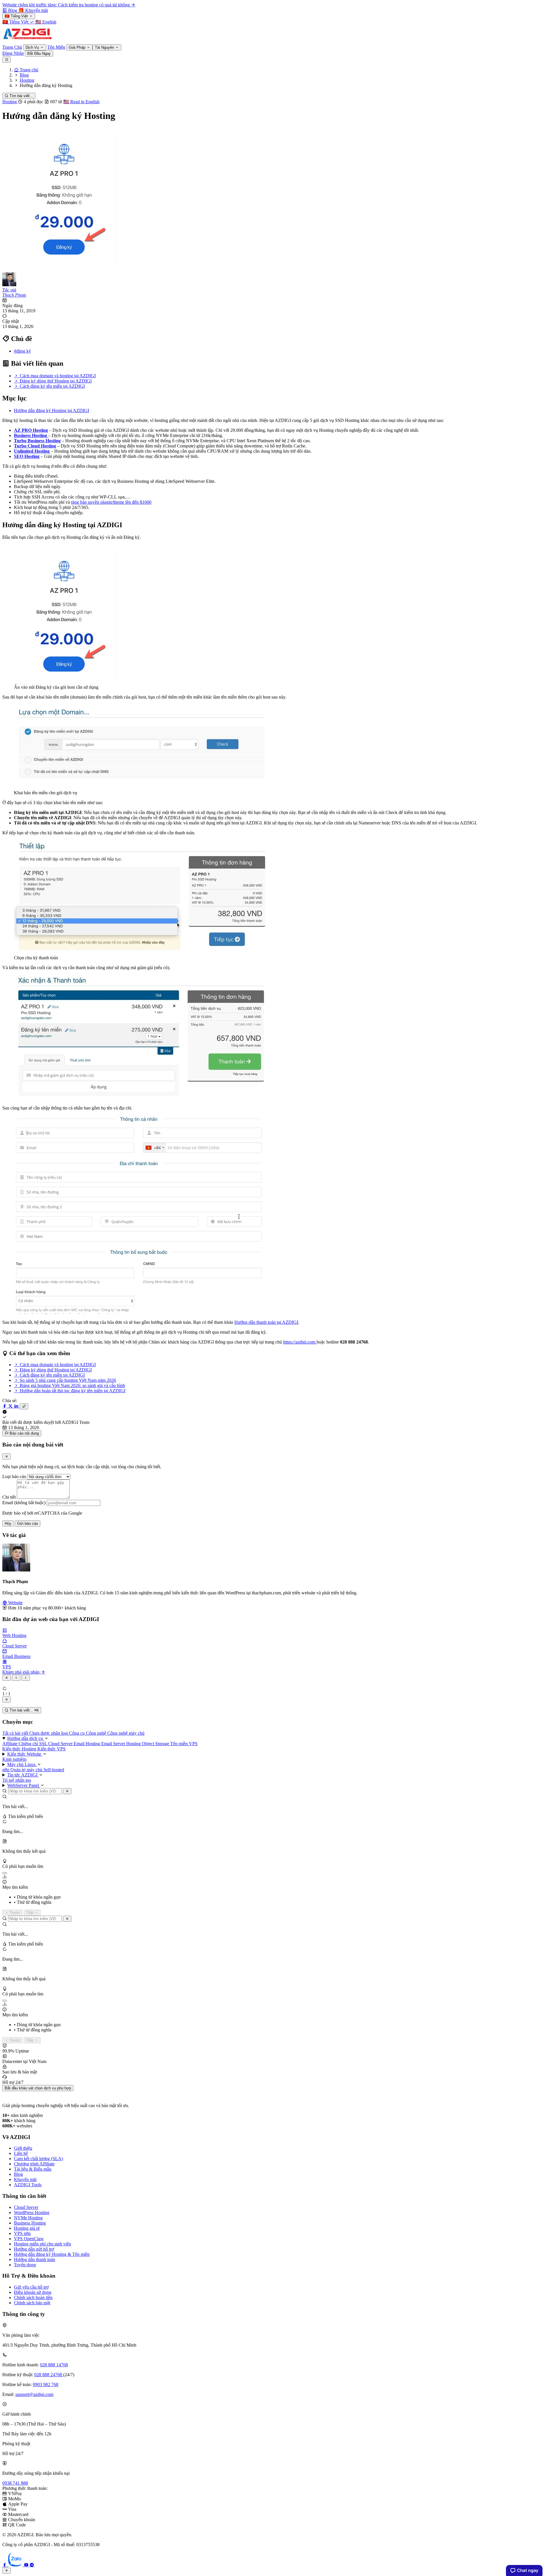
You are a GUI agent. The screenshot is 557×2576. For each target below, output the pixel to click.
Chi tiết (9, 1497)
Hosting (10, 102)
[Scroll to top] (7, 2571)
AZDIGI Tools (28, 2185)
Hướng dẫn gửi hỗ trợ (34, 2249)
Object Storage (156, 1744)
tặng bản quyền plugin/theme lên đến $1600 (111, 502)
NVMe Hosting (28, 2218)
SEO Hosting (27, 456)
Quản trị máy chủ (27, 1770)
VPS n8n (22, 2233)
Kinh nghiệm (14, 1759)
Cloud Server (61, 1744)
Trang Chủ (12, 47)
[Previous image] (16, 1678)
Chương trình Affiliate (34, 2164)
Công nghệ (97, 1733)
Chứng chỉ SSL (33, 1744)
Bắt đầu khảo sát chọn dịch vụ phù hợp (38, 2088)
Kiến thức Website (25, 1754)
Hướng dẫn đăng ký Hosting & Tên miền (52, 2254)
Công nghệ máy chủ (126, 1733)
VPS (193, 1744)
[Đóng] (67, 1791)
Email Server (114, 1744)
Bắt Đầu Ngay (39, 54)
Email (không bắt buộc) (24, 1503)
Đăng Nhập (13, 53)
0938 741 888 (15, 2483)
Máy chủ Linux (22, 1764)
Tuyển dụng (25, 2265)
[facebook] (5, 2565)
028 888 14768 (54, 2365)
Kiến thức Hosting (20, 1749)
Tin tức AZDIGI (23, 1775)
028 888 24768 (49, 2375)
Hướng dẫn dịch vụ (26, 1738)
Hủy (8, 1523)
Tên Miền (56, 47)
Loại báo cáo (14, 1476)
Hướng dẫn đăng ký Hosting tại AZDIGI (51, 410)
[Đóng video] (7, 1699)
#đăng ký (22, 351)
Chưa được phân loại (49, 1733)
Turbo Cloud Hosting (35, 446)
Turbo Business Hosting (37, 441)
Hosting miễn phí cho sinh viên (43, 2244)
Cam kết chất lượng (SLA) (38, 2159)
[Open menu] (7, 60)
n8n (6, 1770)
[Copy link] (24, 1406)
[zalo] (16, 2565)
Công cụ (77, 1733)
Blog (18, 2174)
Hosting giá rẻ (27, 2228)
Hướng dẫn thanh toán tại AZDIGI (266, 1322)
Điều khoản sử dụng (33, 2292)
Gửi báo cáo (28, 1523)
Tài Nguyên (105, 47)
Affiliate (10, 1744)
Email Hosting (87, 1744)
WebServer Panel (24, 1785)
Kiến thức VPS (51, 1749)
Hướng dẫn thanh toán (35, 2259)
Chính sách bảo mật (32, 2303)
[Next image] (26, 1678)
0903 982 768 (46, 2384)
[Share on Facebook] (5, 1406)
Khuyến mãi (25, 2179)
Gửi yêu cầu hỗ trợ (31, 2287)
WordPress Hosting (32, 2212)
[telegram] (32, 2565)
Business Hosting (31, 435)
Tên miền (180, 1744)
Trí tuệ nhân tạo (17, 1780)
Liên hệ (21, 2153)
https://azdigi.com (300, 1342)
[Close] (7, 1456)
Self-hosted (54, 1770)
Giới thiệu (23, 2148)
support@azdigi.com (34, 2394)
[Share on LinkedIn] (17, 1406)
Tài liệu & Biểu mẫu (33, 2169)
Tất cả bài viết (16, 1733)
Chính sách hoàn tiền (33, 2297)
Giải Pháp (78, 47)
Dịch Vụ (33, 47)
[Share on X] (11, 1406)
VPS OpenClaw (29, 2239)
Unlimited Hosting (32, 451)
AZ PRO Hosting (31, 430)
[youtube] (27, 2565)
